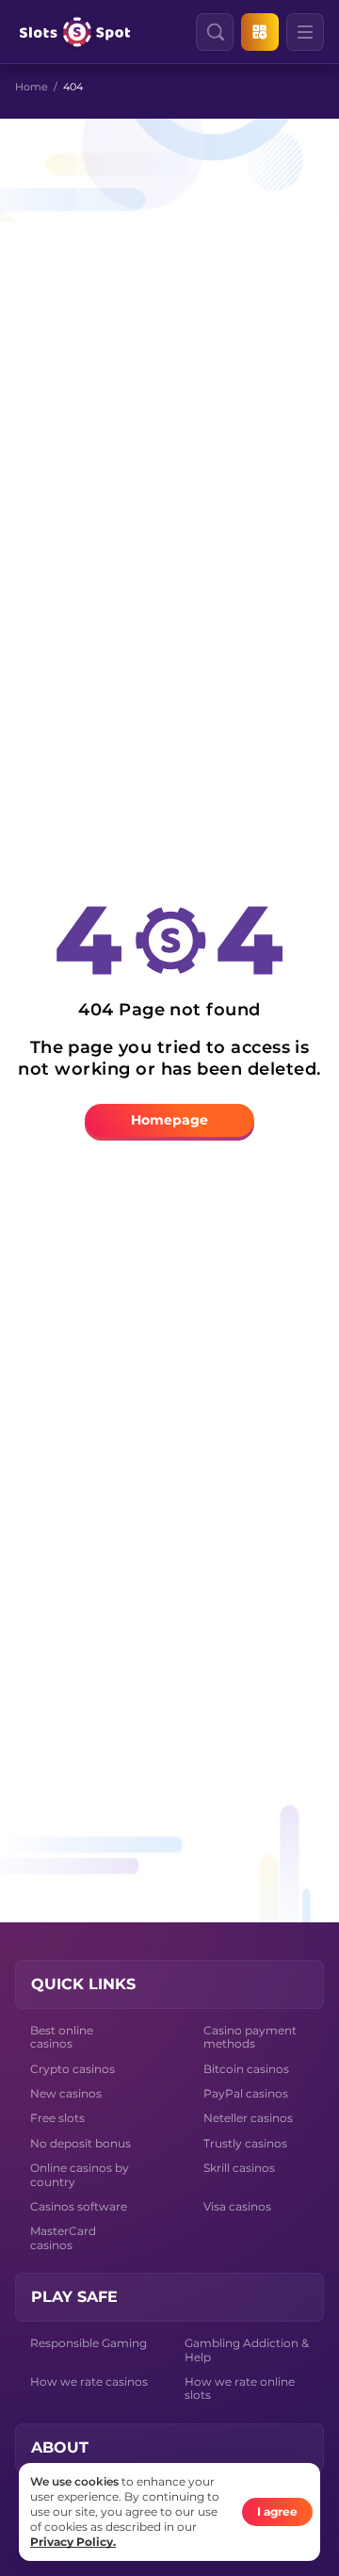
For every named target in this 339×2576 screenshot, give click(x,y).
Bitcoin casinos (246, 2069)
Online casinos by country (80, 2174)
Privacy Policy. (73, 2542)
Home (32, 87)
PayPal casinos (246, 2093)
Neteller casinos (248, 2118)
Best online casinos (62, 2037)
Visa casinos (237, 2206)
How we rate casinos (89, 2382)
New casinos (66, 2093)
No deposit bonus (81, 2143)
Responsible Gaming (89, 2343)
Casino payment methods (250, 2037)
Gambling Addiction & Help (247, 2349)
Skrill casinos (239, 2168)
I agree (277, 2511)
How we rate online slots (240, 2388)
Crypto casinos (73, 2069)
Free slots (57, 2118)
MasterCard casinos (63, 2237)
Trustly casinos (245, 2143)
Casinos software (79, 2206)
